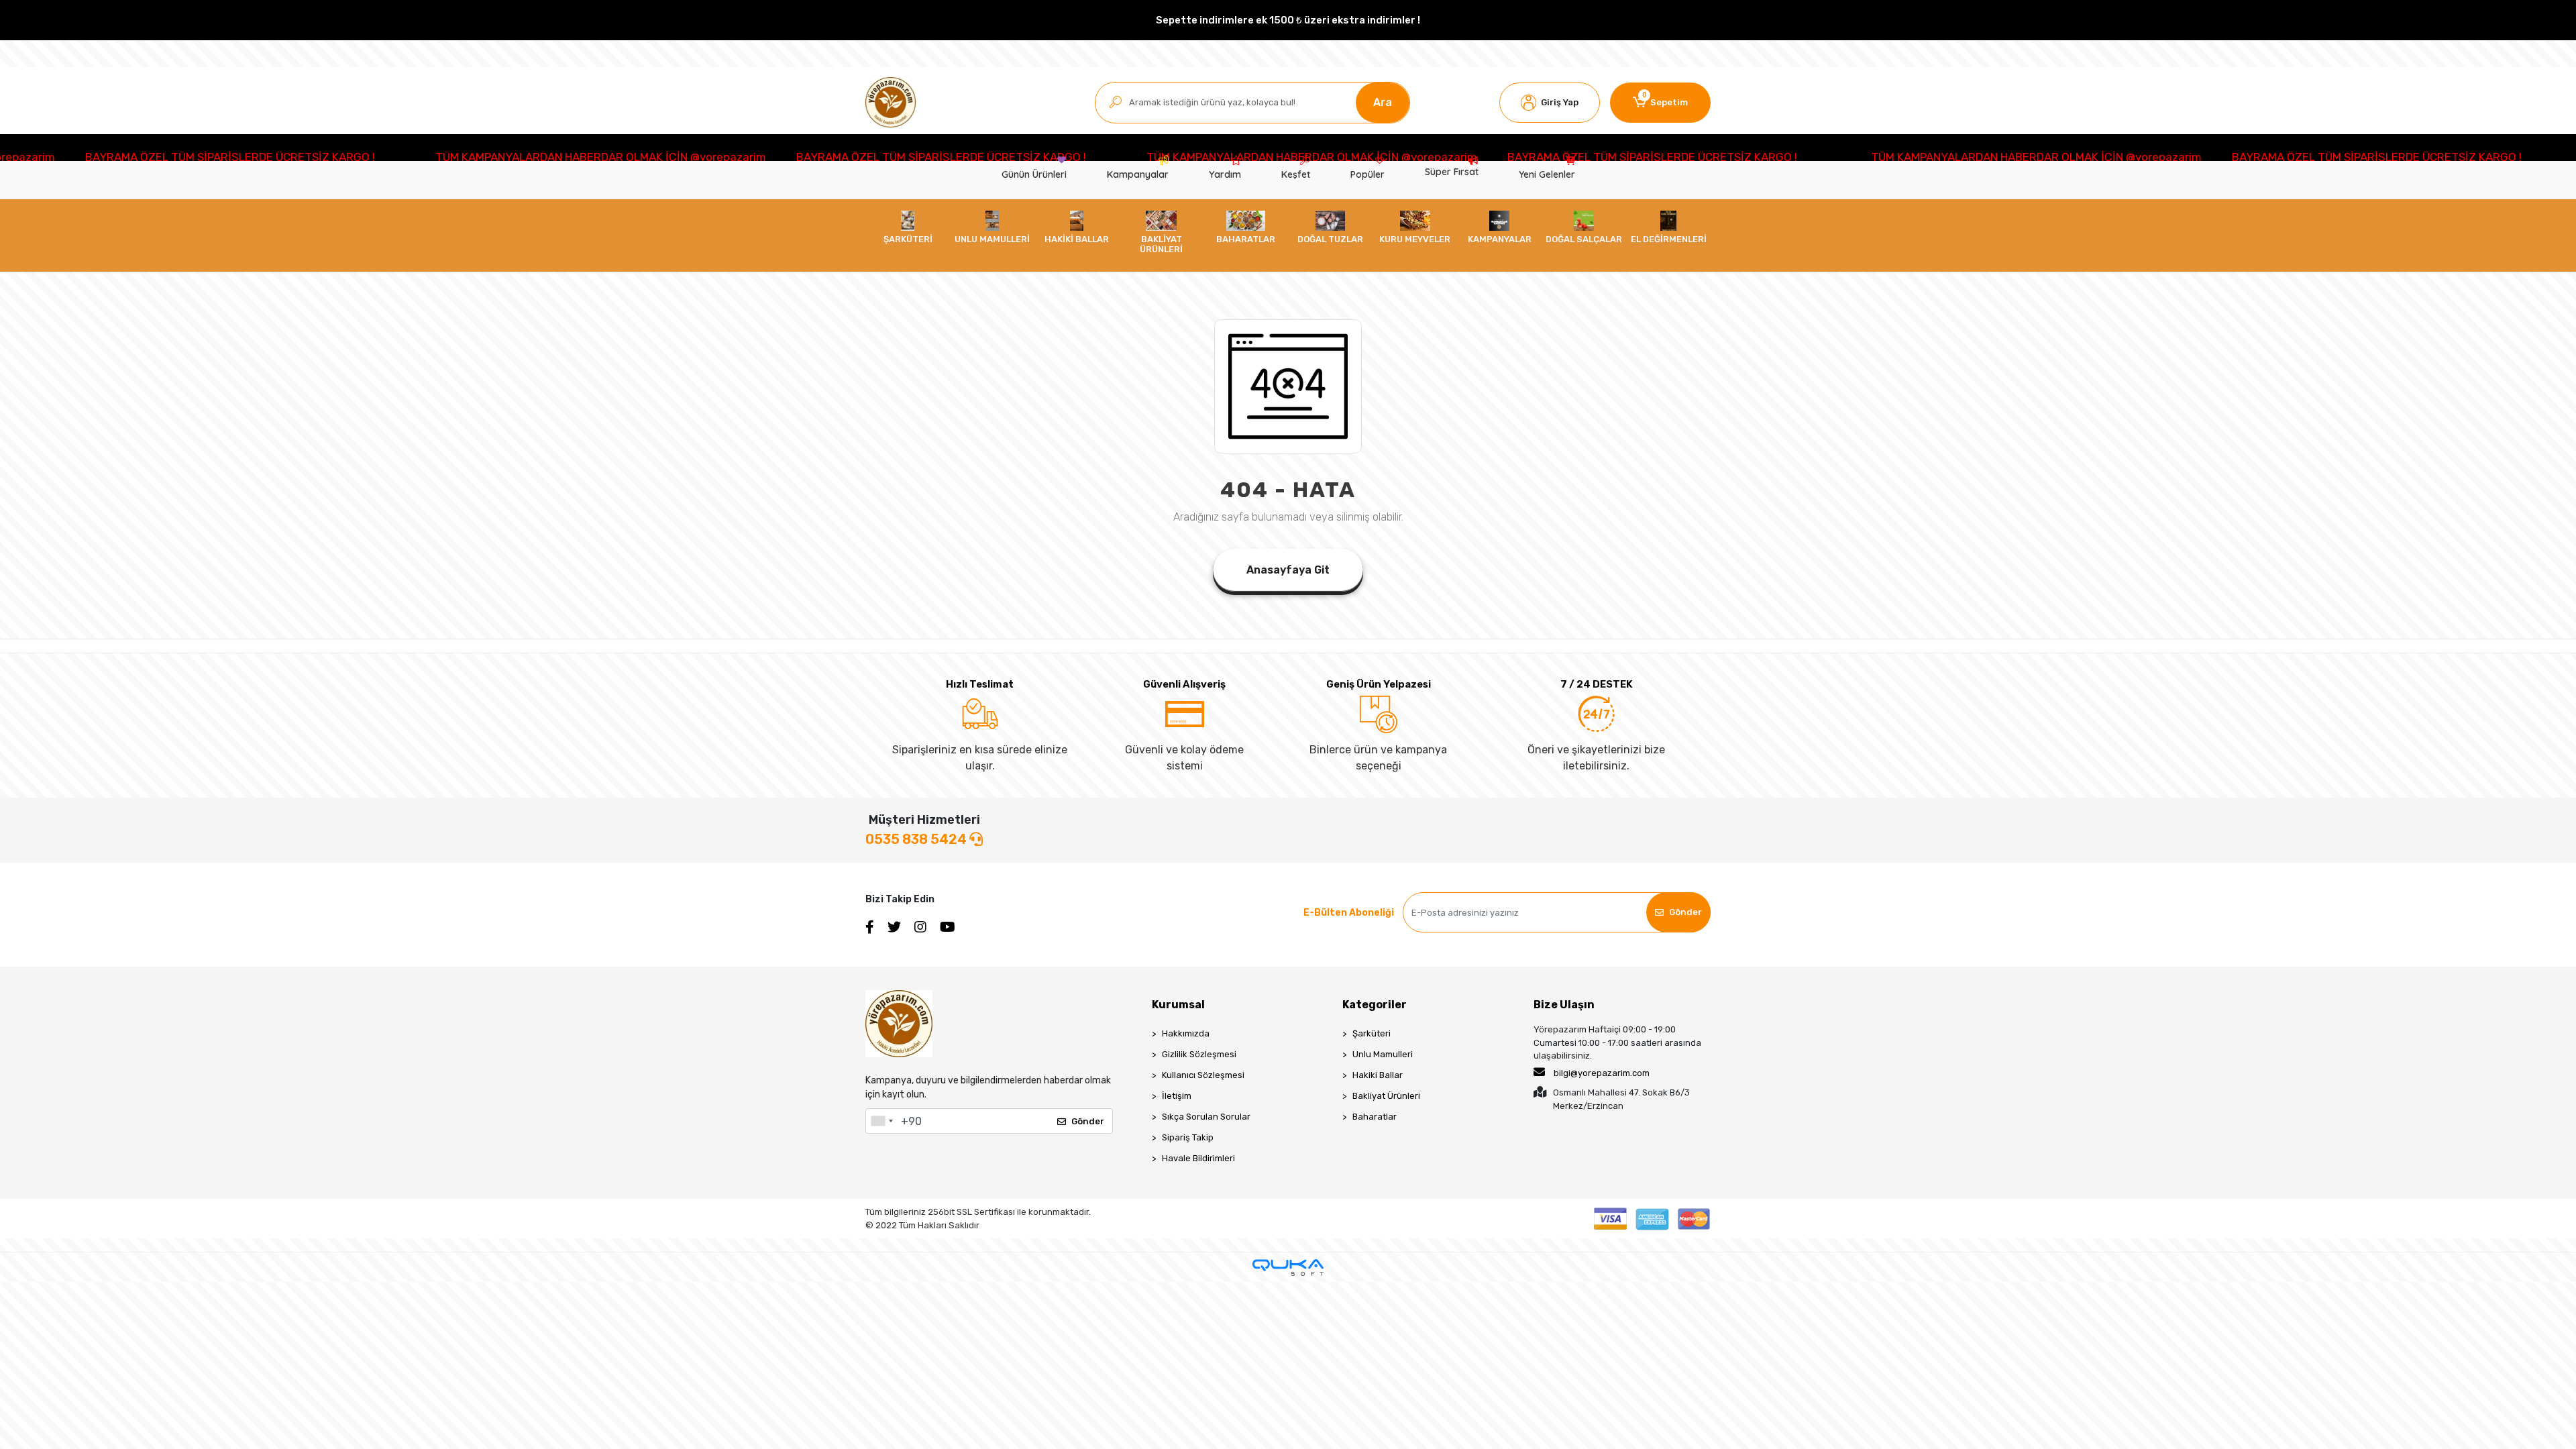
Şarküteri (1372, 1033)
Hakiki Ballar (1378, 1075)
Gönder (1685, 912)
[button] (1550, 103)
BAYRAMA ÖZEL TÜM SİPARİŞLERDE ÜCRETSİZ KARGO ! (761, 157)
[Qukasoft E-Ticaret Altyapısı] (1288, 1268)
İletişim (1177, 1096)
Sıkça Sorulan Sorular (1206, 1117)
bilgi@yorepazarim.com (1602, 1073)
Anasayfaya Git (1288, 570)
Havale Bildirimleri (1198, 1158)
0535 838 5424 (917, 839)
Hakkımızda (1186, 1033)
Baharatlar (1375, 1117)
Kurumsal (1178, 1005)
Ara (1383, 102)
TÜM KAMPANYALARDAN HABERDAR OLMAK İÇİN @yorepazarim (420, 157)
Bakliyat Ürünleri (1386, 1096)
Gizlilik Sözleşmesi (1199, 1054)
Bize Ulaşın (1564, 1005)
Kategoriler (1375, 1005)
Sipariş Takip (1188, 1137)
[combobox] (881, 1121)
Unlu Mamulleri (1383, 1054)
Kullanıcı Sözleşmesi (1203, 1075)
